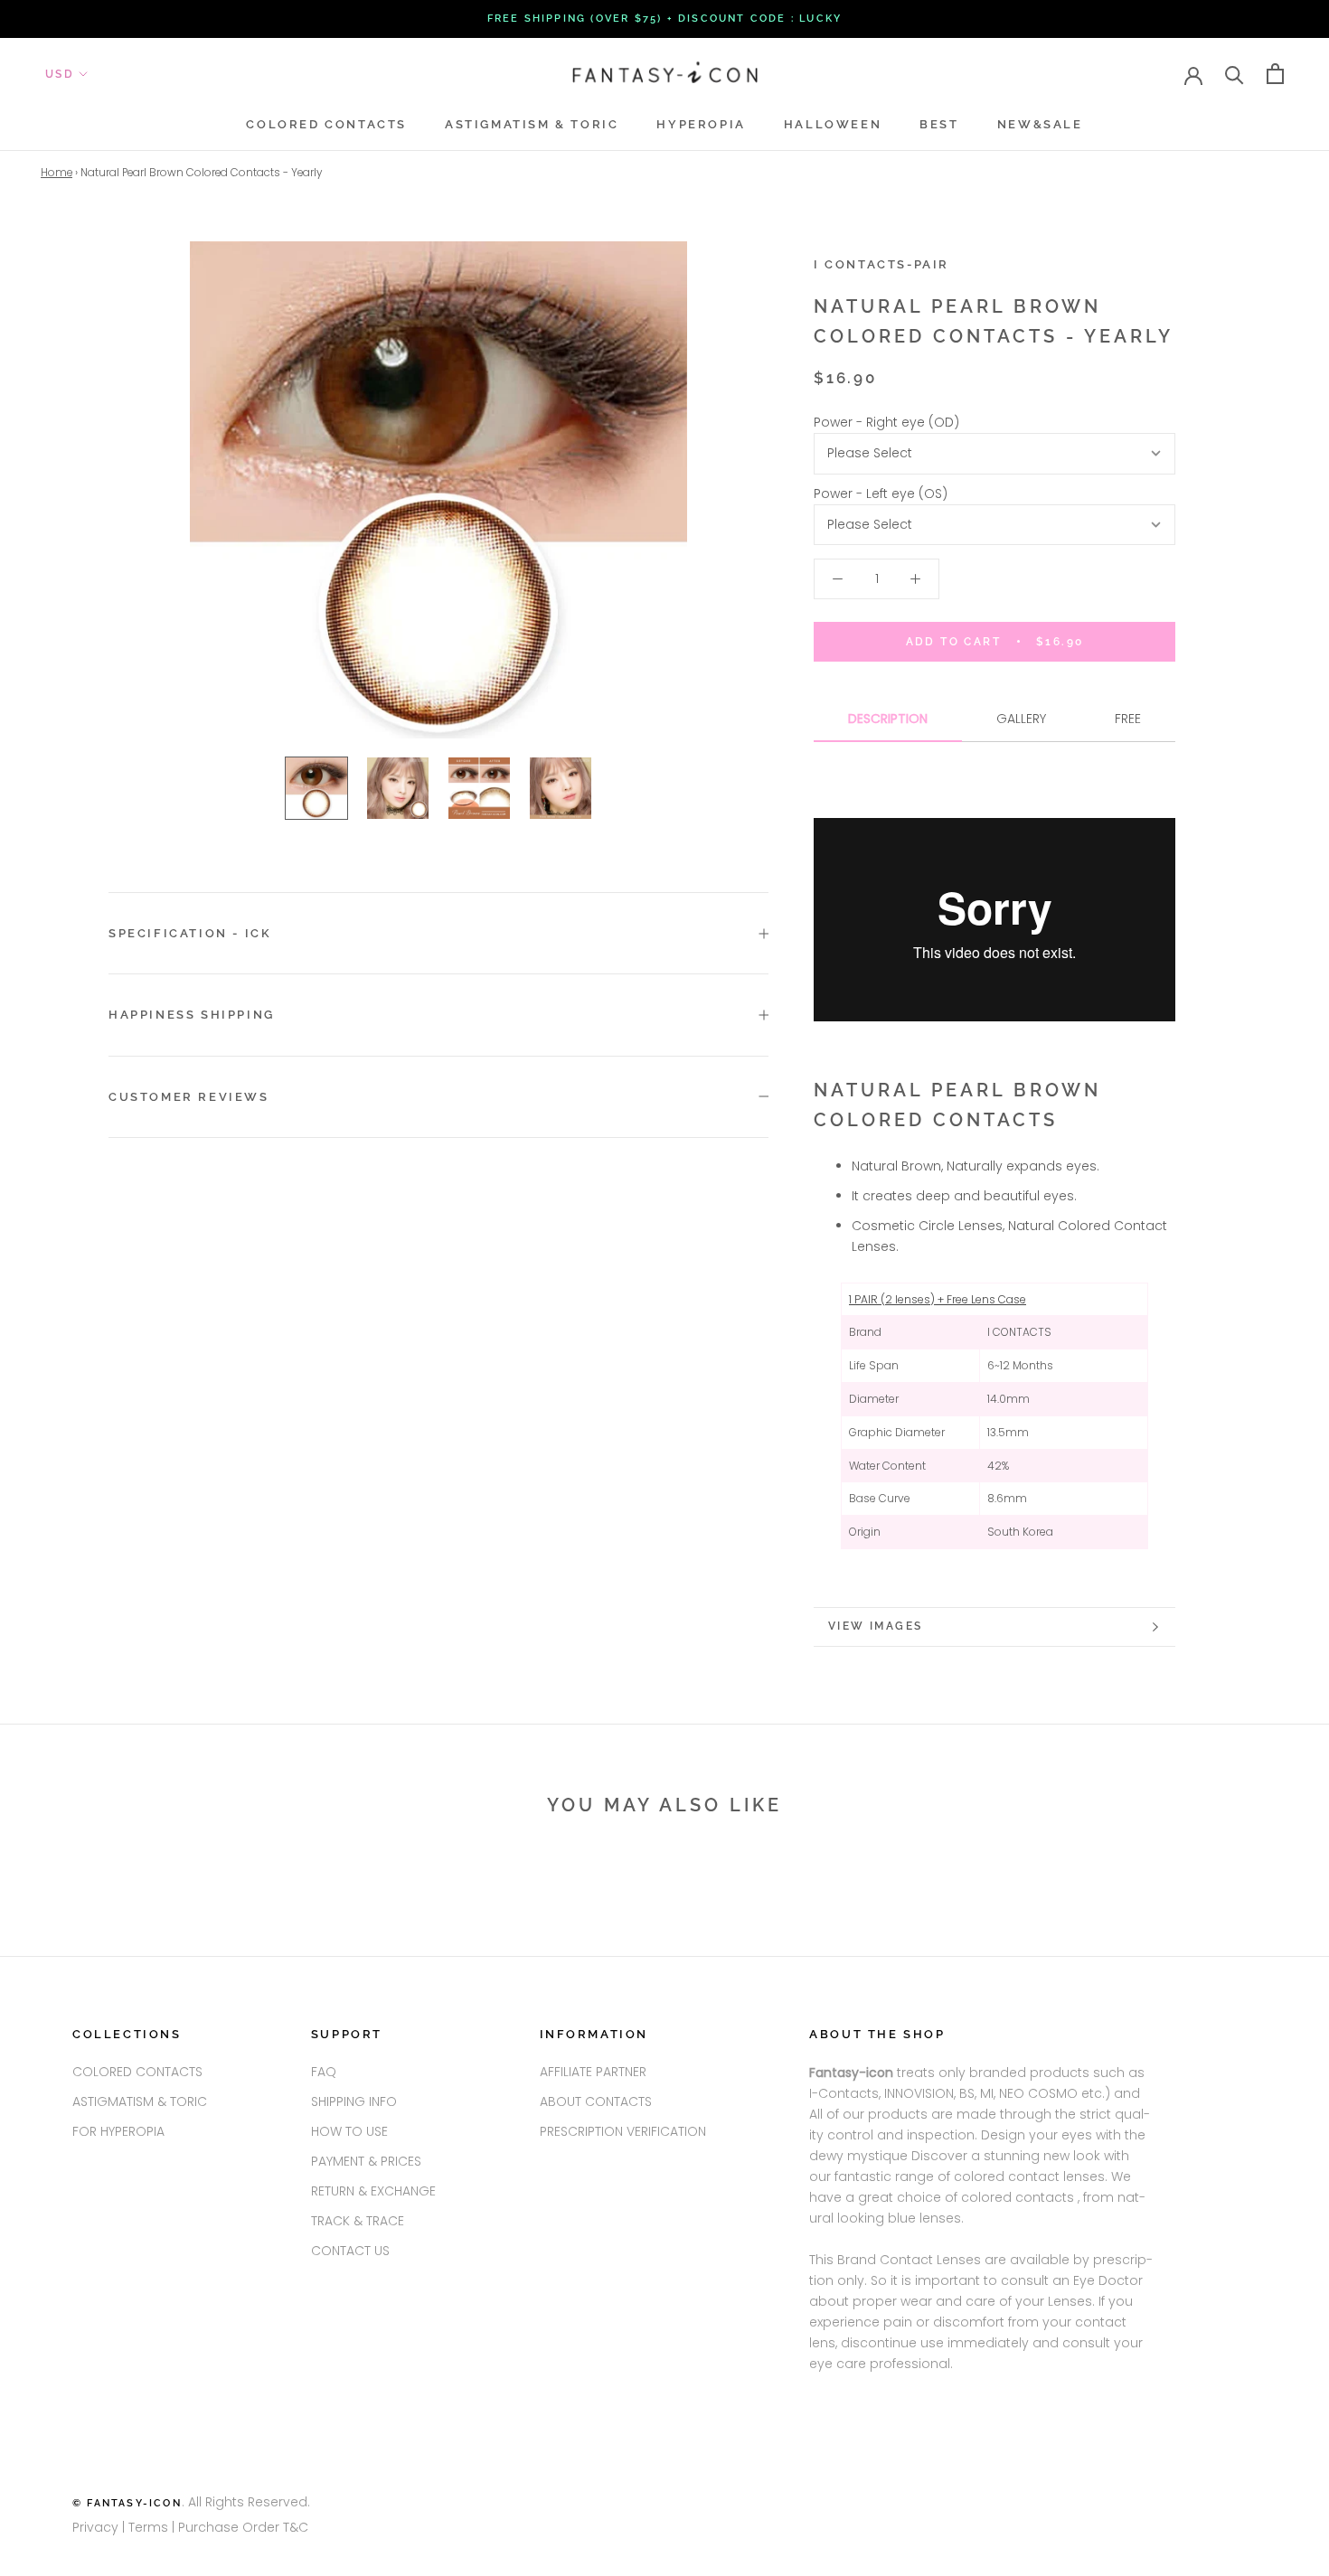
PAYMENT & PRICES (366, 2161)
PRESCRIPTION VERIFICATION (623, 2131)
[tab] (888, 725)
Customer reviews (189, 1097)
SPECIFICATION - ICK (190, 933)
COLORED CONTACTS (137, 2072)
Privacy (95, 2527)
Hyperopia (701, 124)
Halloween (833, 124)
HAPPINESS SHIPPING (192, 1015)
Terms (150, 2527)
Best (939, 124)
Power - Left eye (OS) (881, 494)
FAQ (324, 2072)
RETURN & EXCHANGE (373, 2191)
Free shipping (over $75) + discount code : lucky (665, 19)
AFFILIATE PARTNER (593, 2072)
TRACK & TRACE (358, 2221)
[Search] (1235, 74)
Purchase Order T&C (243, 2527)
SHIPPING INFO (354, 2101)
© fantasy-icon (127, 2503)
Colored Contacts (326, 124)
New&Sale (1040, 124)
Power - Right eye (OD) (886, 422)
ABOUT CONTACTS (596, 2101)
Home (57, 173)
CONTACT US (350, 2251)
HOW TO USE (349, 2131)
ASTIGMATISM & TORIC (532, 124)
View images (875, 1626)
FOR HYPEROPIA (118, 2131)
